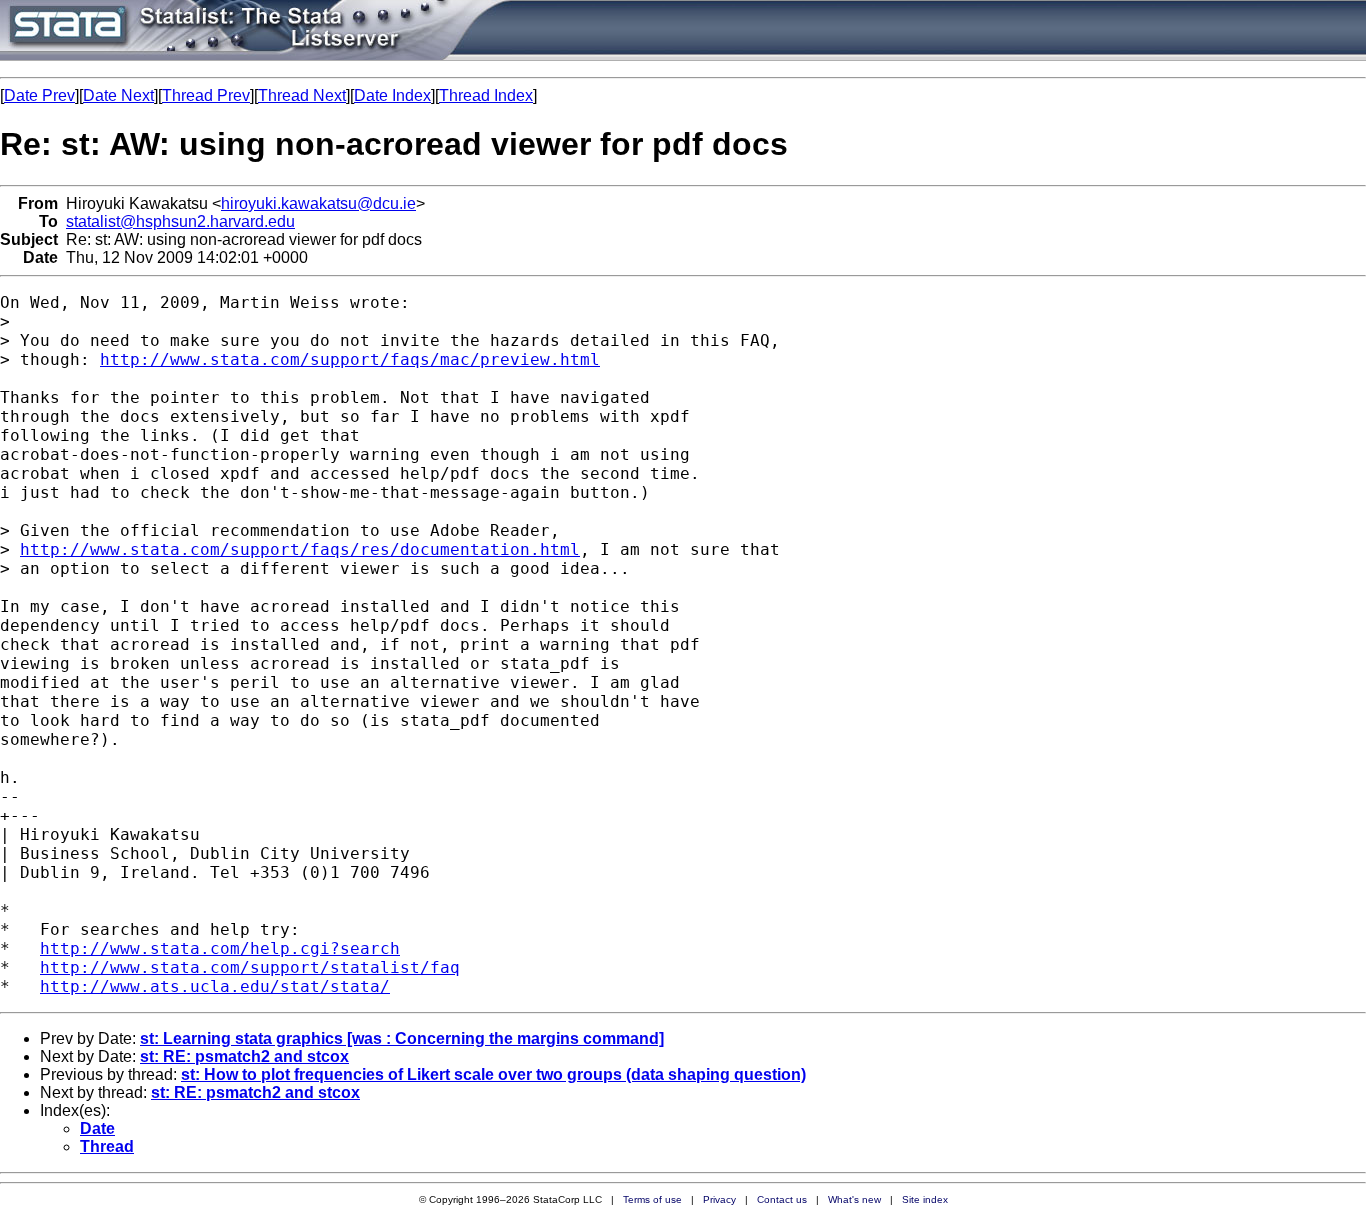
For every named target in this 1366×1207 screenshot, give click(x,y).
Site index (925, 1199)
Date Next (118, 95)
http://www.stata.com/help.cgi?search (220, 948)
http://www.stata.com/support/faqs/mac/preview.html (350, 359)
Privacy (719, 1199)
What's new (854, 1199)
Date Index (392, 95)
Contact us (782, 1199)
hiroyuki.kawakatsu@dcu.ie (318, 203)
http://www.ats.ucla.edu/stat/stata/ (215, 986)
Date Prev (39, 95)
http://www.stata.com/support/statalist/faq (250, 967)
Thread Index (486, 95)
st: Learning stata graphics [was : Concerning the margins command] (402, 1038)
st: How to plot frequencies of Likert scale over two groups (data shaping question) (493, 1074)
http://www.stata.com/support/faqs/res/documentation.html (300, 549)
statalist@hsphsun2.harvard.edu (180, 221)
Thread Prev (206, 95)
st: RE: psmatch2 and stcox (244, 1056)
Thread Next (302, 95)
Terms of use (652, 1199)
